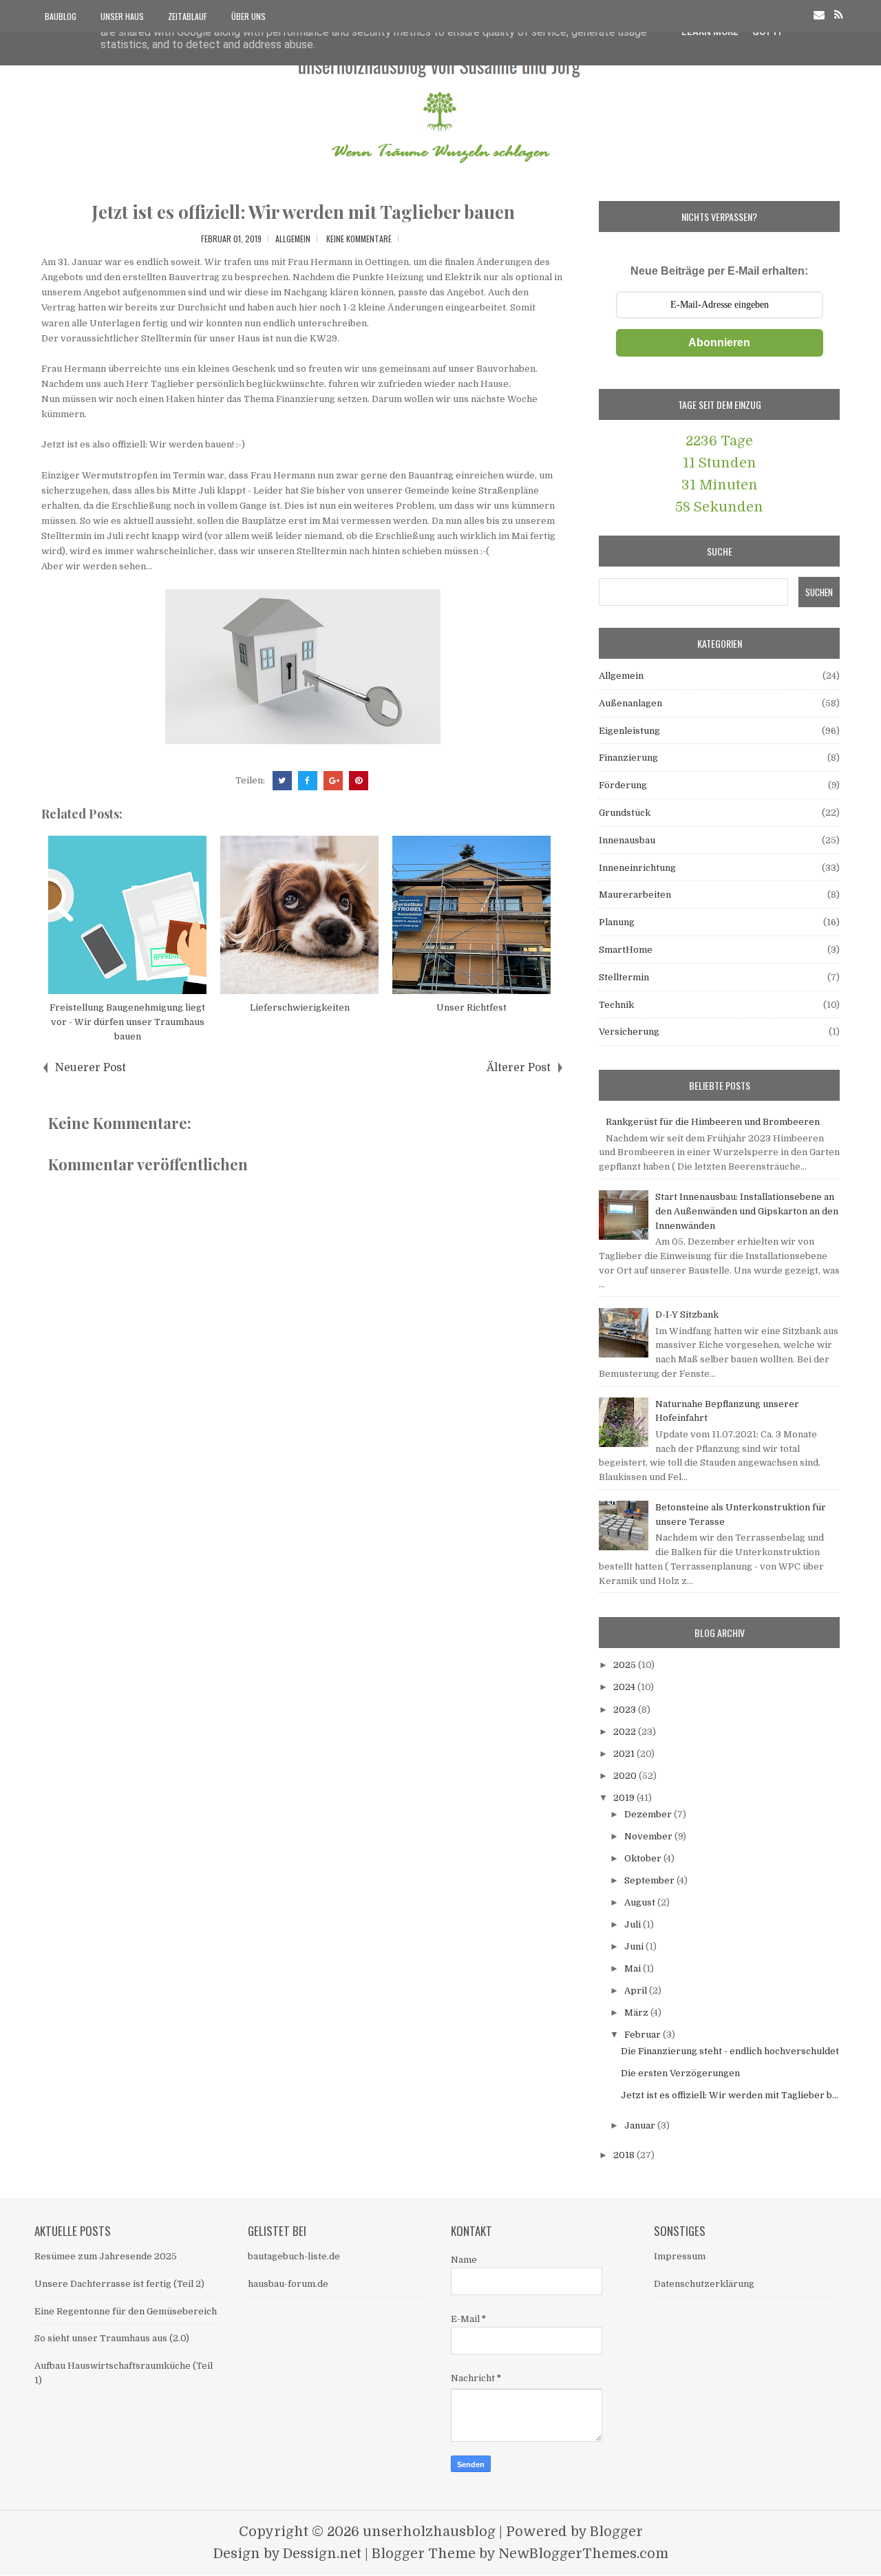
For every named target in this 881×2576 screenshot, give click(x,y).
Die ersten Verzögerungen (680, 2073)
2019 (625, 1798)
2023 (626, 1710)
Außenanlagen (630, 703)
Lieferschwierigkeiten (300, 1007)
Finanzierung (628, 758)
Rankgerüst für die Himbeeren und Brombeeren (713, 1122)
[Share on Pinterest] (359, 781)
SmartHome (626, 950)
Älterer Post (519, 1068)
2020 (626, 1776)
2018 (625, 2155)
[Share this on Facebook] (308, 781)
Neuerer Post (91, 1068)
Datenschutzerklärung (704, 2284)
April (637, 1991)
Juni (635, 1946)
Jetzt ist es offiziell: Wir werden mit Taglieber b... (730, 2095)
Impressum (680, 2256)
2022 (626, 1732)
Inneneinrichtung (637, 868)
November (649, 1836)
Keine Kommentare (359, 239)
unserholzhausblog (429, 2532)
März (637, 2013)
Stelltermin (624, 977)
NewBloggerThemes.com (583, 2554)
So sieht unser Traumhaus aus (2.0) (112, 2338)
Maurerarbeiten (635, 895)
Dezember (649, 1814)
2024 (625, 1687)
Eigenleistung (629, 731)
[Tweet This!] (282, 781)
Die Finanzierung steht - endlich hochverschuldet (730, 2051)
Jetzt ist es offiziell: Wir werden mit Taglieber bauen (303, 212)
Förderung (623, 785)
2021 (625, 1754)
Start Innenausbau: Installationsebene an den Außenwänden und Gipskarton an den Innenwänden (747, 1211)
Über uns (248, 16)
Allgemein (293, 239)
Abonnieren (719, 342)
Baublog (61, 16)
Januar (641, 2125)
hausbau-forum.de (288, 2284)
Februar (644, 2035)
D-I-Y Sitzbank (687, 1315)
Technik (616, 1005)
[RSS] (839, 15)
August (641, 1902)
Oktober (644, 1858)
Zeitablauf (188, 16)
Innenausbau (627, 840)
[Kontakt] (819, 15)
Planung (617, 922)
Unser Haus (122, 16)
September (650, 1880)
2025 (626, 1665)
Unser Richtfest (471, 1007)
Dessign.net (322, 2554)
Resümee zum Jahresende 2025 (106, 2256)
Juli (634, 1924)
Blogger (616, 2532)
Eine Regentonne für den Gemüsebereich (126, 2311)
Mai (634, 1968)
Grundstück (625, 813)
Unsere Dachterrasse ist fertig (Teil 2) (119, 2284)
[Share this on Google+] (333, 781)
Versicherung (629, 1032)
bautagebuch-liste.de (294, 2256)
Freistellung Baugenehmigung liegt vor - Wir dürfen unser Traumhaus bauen (127, 1022)
